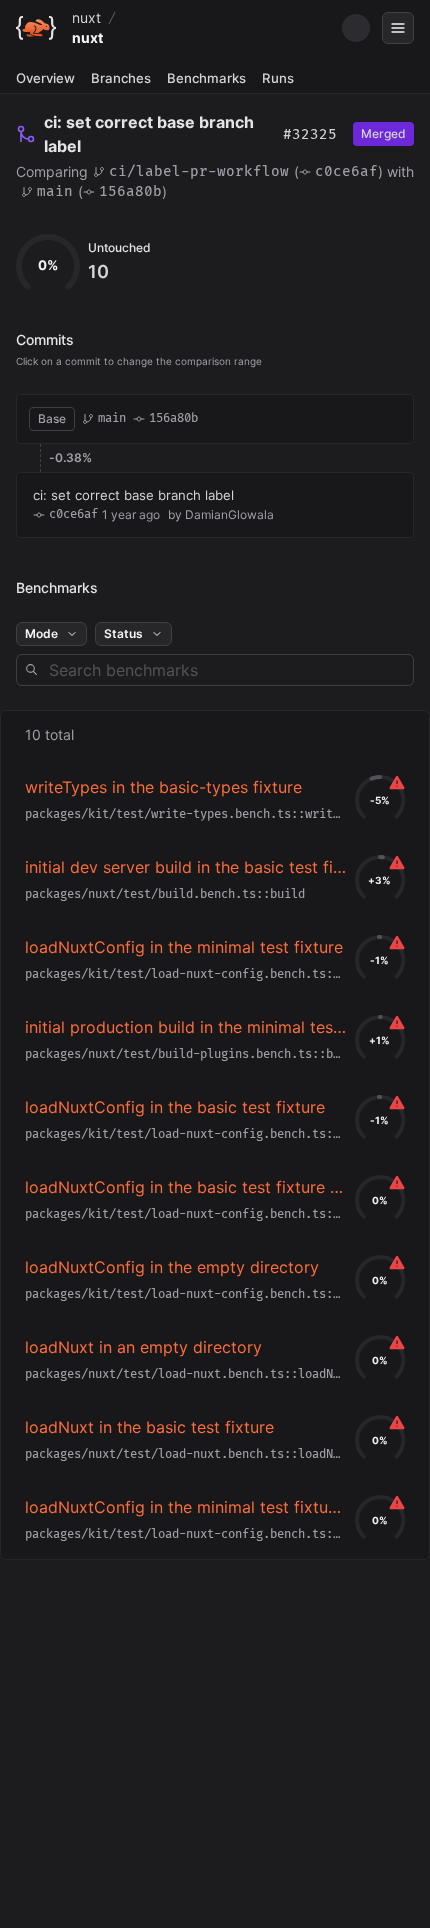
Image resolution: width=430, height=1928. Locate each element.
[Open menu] (398, 28)
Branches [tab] (121, 78)
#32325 (310, 134)
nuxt (86, 17)
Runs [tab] (278, 78)
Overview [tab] (45, 78)
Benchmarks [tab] (206, 78)
